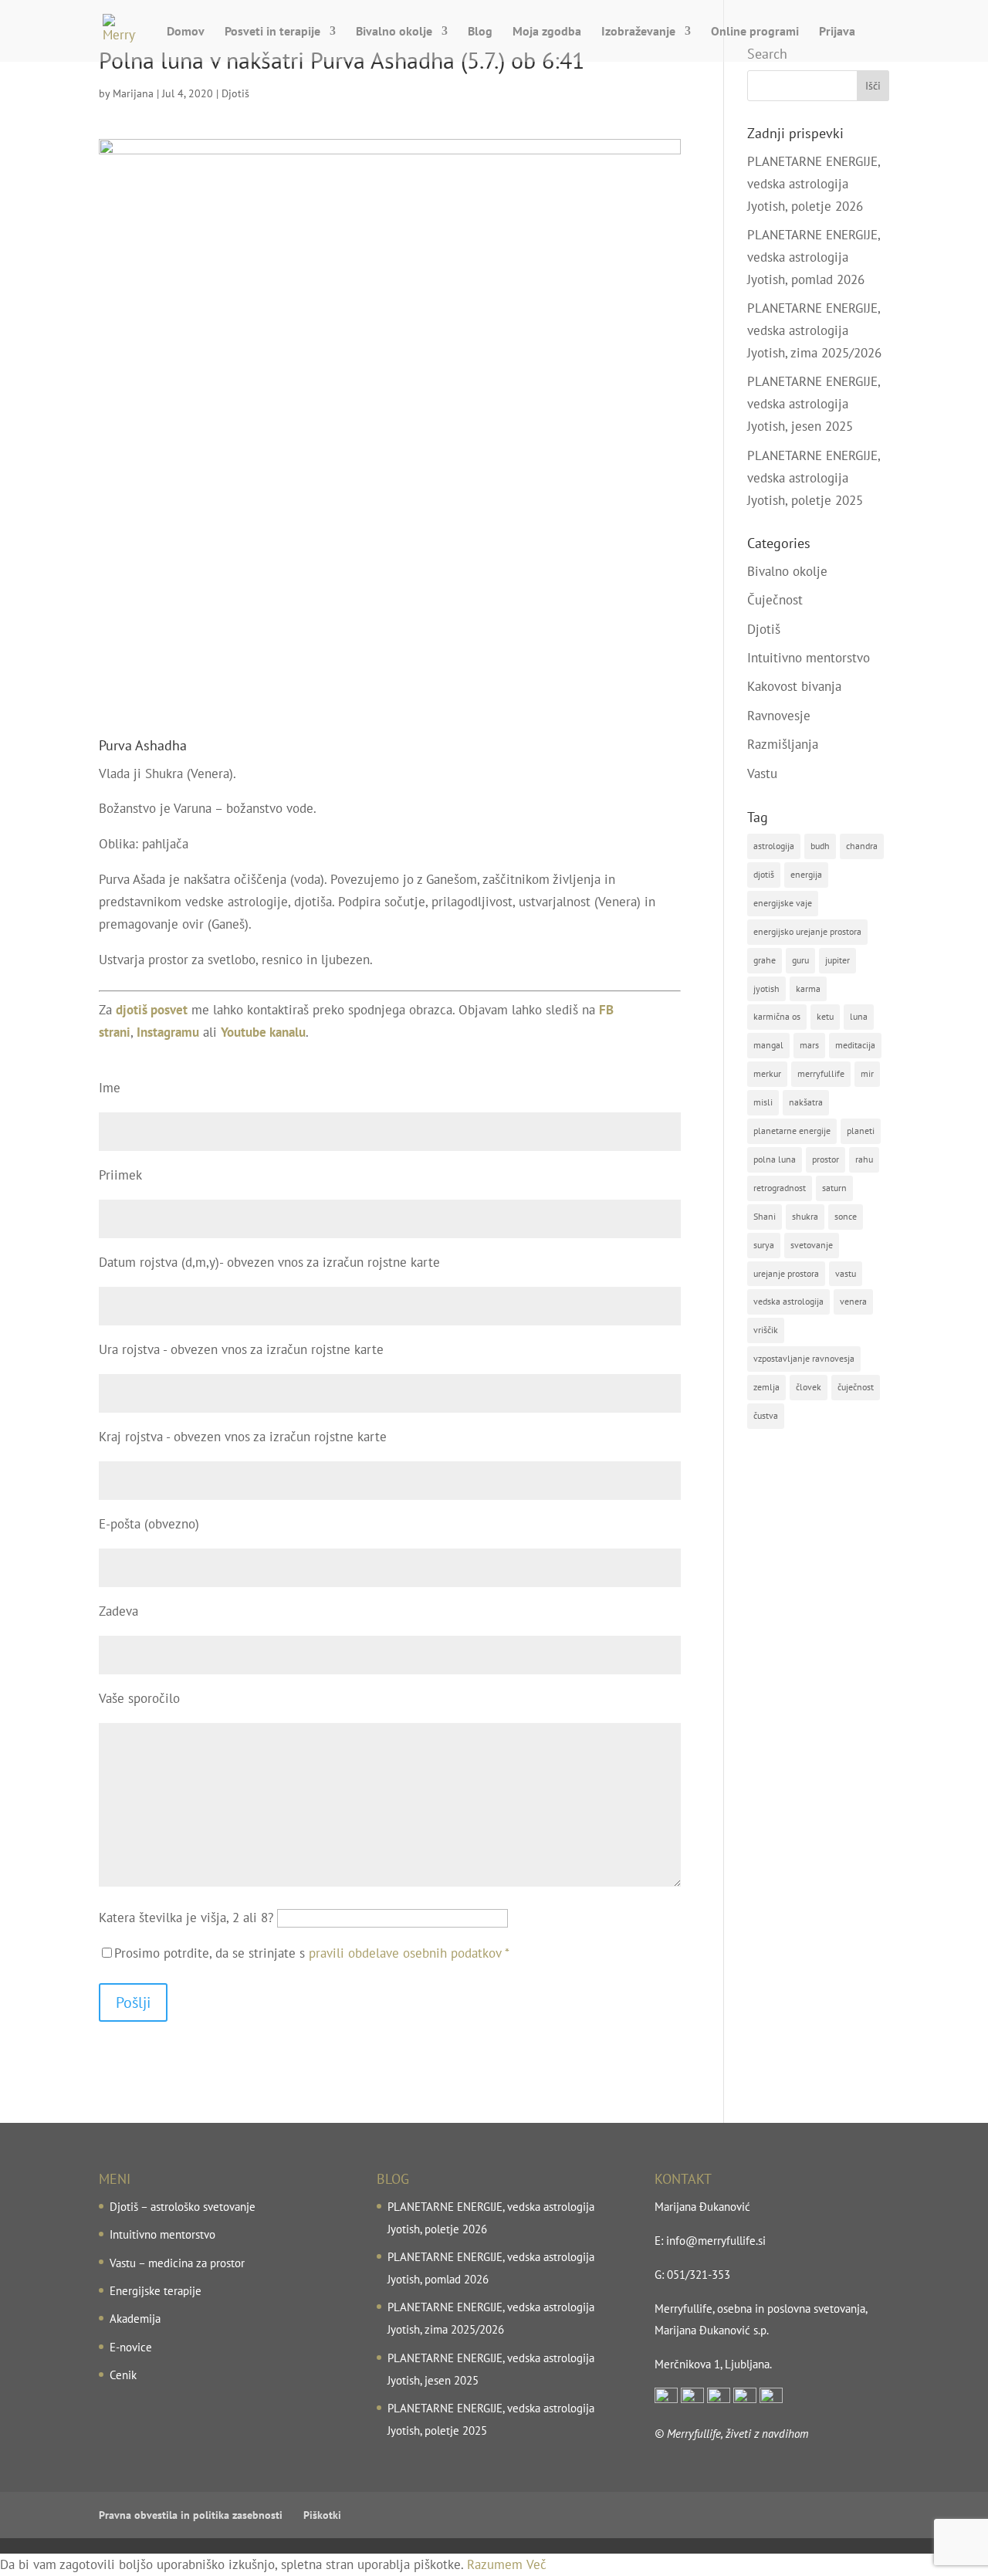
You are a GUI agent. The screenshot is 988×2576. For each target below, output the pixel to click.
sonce (846, 1216)
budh (820, 846)
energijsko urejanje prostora (807, 931)
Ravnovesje (779, 716)
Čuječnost (775, 600)
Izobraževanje (638, 32)
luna (859, 1016)
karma (808, 988)
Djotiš (235, 93)
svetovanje (812, 1245)
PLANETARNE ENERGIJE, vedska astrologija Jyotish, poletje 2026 (814, 184)
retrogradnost (780, 1188)
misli (763, 1102)
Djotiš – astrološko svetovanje (183, 2207)
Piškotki (322, 2515)
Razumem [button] (495, 2564)
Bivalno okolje (394, 32)
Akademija (135, 2319)
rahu (864, 1159)
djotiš (764, 874)
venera (853, 1301)
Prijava (837, 32)
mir (867, 1073)
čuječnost (856, 1387)
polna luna (775, 1159)
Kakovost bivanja (794, 686)
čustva (766, 1415)
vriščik (766, 1330)
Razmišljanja (783, 744)
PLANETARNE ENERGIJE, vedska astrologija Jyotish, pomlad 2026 (814, 257)
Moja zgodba (547, 32)
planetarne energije (792, 1131)
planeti (861, 1131)
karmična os (777, 1016)
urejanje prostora (786, 1273)
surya (764, 1245)
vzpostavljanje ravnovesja (804, 1358)
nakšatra (806, 1102)
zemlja (766, 1387)
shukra (805, 1216)
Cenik (123, 2375)
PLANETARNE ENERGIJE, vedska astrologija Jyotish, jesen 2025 (814, 404)
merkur (767, 1073)
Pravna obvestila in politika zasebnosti (191, 2515)
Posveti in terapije (272, 32)
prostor (826, 1159)
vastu (846, 1273)
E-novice (131, 2347)
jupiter (837, 960)
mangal (768, 1045)
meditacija (855, 1045)
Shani (765, 1216)
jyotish (766, 988)
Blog (480, 32)
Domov (186, 32)
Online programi (755, 32)
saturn (834, 1188)
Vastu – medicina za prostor (177, 2263)
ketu (825, 1016)
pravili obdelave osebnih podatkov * (409, 1953)
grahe (765, 960)
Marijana (133, 93)
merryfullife (821, 1073)
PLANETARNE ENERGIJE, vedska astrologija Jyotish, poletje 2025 (814, 478)
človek (809, 1387)
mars (809, 1045)
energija (806, 874)
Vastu (762, 773)
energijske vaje (783, 903)
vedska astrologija (788, 1301)
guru (800, 960)
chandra (862, 846)
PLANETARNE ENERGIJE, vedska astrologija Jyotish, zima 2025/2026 (814, 330)
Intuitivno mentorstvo (809, 658)
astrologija (774, 846)
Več (536, 2564)
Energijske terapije (156, 2291)
